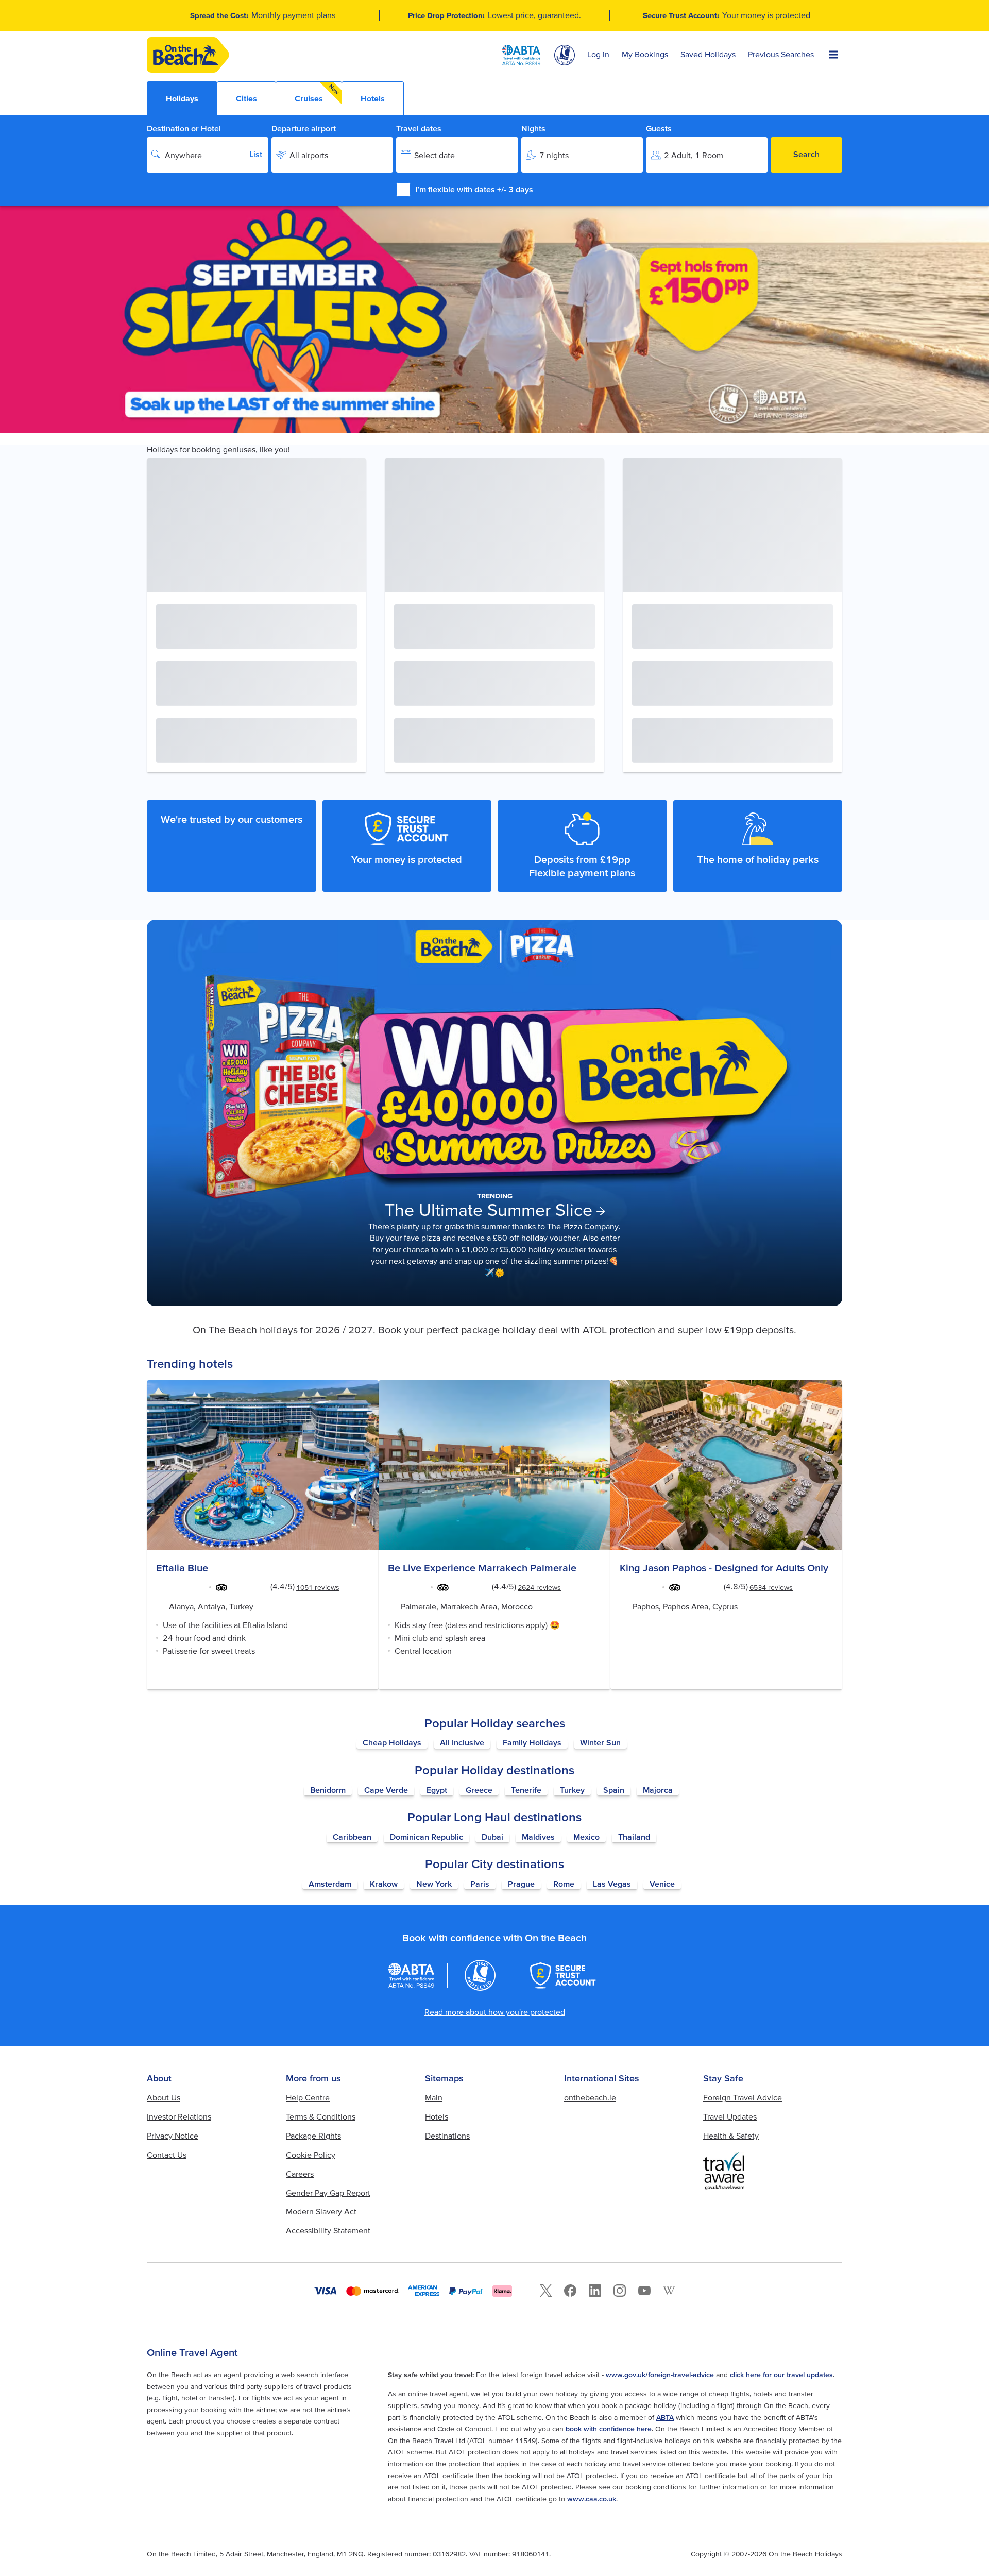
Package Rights (313, 2136)
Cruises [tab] (317, 93)
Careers (300, 2174)
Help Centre (308, 2097)
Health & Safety (731, 2136)
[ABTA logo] (521, 55)
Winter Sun (600, 1742)
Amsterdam (330, 1884)
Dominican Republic (427, 1837)
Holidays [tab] (182, 98)
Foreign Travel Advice (743, 2097)
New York (434, 1884)
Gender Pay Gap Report (328, 2193)
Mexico (586, 1837)
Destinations (447, 2136)
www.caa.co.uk (592, 2499)
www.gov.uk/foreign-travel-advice (660, 2375)
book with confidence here (609, 2429)
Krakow (384, 1884)
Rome (564, 1884)
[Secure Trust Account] (563, 1975)
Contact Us (167, 2155)
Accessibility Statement (328, 2230)
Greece (479, 1790)
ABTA (665, 2417)
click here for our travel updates (781, 2375)
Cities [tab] (246, 98)
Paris (480, 1884)
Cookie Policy (311, 2155)
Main (434, 2097)
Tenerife (526, 1790)
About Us (164, 2097)
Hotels (437, 2116)
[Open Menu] (833, 55)
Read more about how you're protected (495, 2012)
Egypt (437, 1790)
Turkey (572, 1790)
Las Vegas (612, 1884)
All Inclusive (462, 1742)
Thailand (634, 1837)
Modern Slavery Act (321, 2211)
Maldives (538, 1837)
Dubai (492, 1837)
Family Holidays (532, 1742)
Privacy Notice (173, 2136)
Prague (521, 1884)
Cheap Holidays (392, 1742)
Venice (662, 1884)
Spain (614, 1790)
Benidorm (328, 1790)
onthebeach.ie (590, 2097)
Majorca (658, 1790)
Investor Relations (179, 2116)
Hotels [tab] (373, 98)
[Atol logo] (480, 1975)
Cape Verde (386, 1790)
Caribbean (352, 1837)
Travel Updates (730, 2116)
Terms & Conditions (321, 2116)
